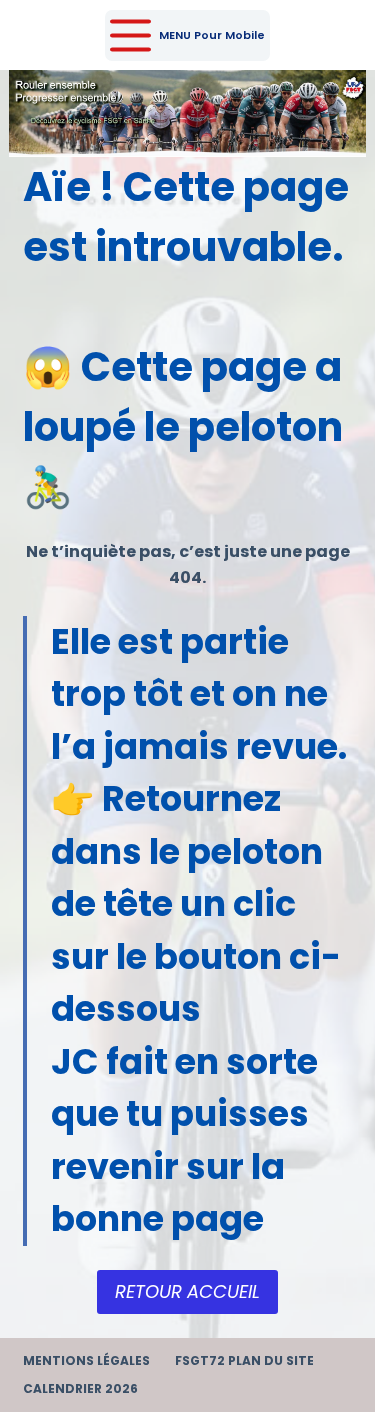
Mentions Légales (86, 1361)
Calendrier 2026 (80, 1389)
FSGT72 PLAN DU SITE (244, 1361)
